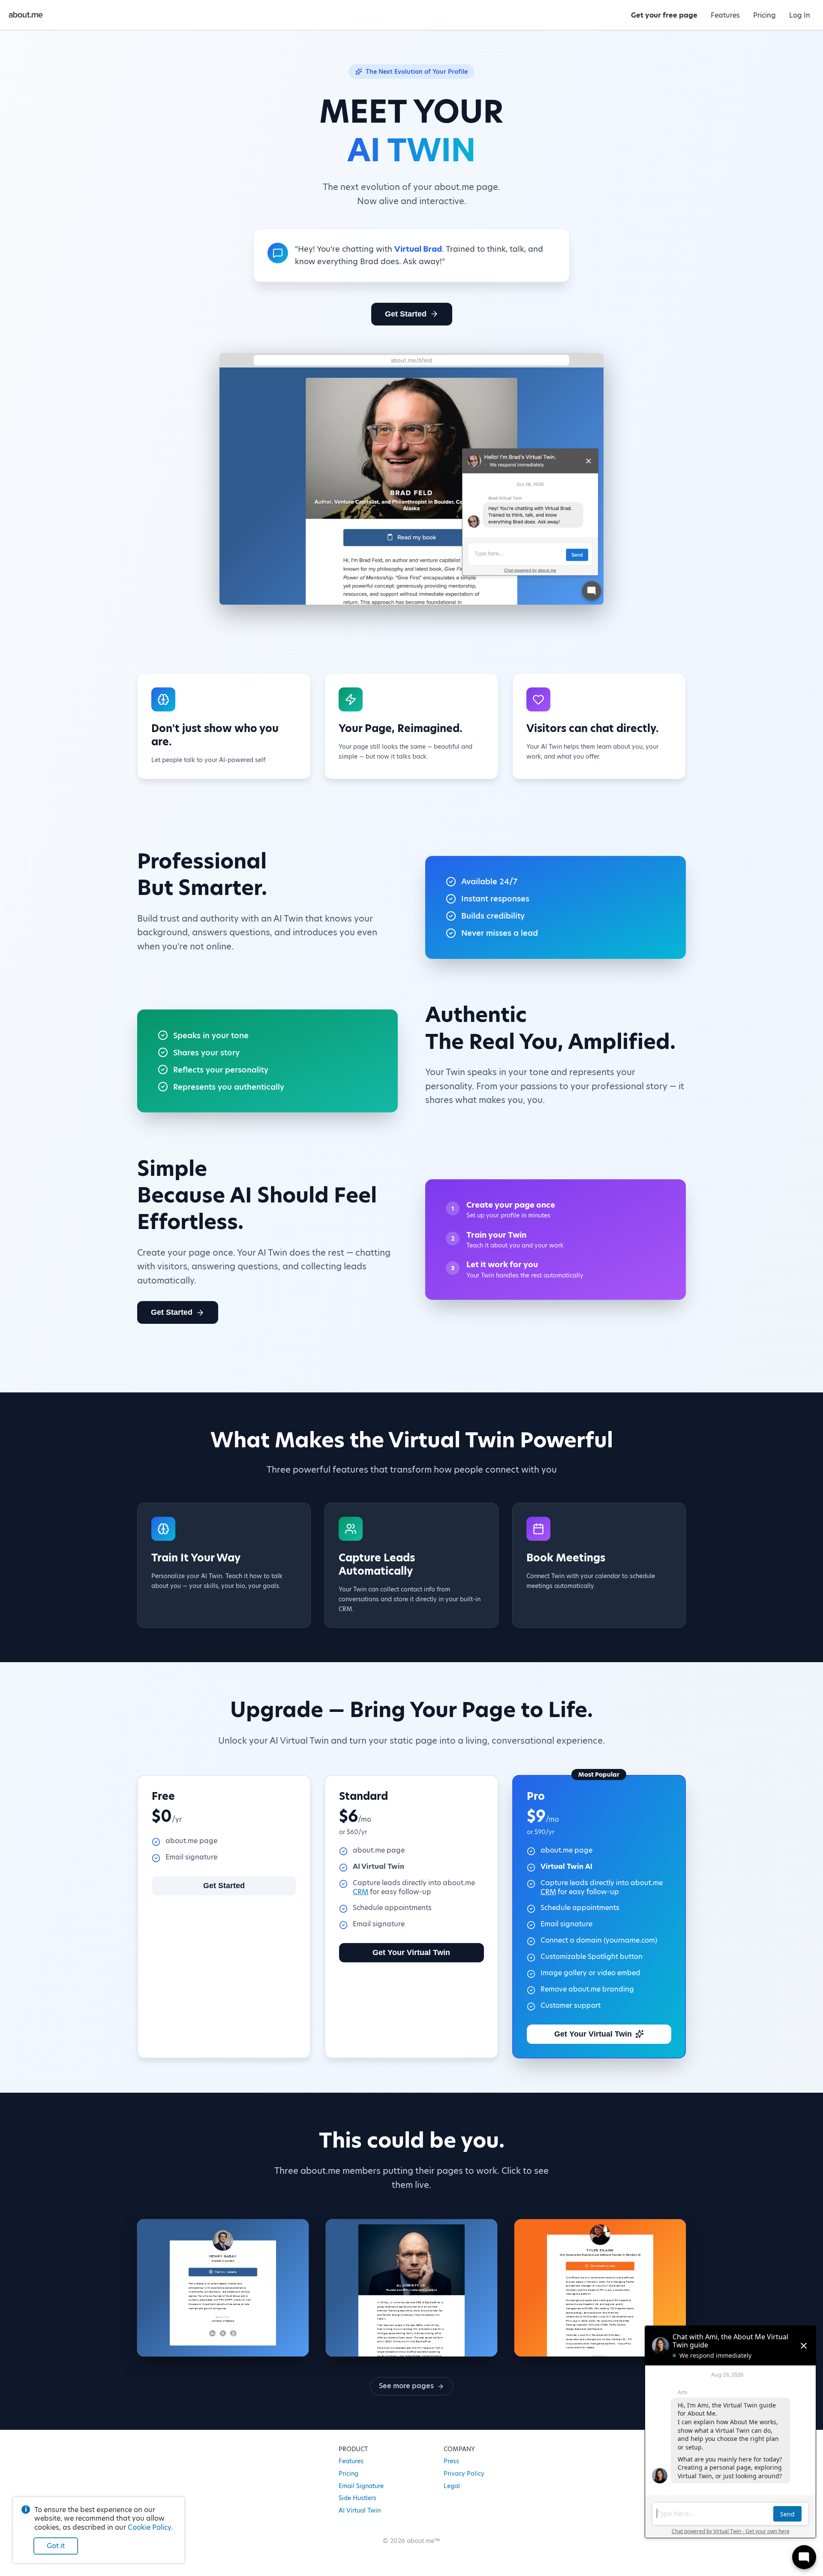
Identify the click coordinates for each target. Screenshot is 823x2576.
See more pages (406, 2386)
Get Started (406, 314)
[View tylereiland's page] (600, 2288)
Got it (56, 2546)
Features (351, 2461)
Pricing (348, 2474)
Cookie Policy (149, 2527)
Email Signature (361, 2486)
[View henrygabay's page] (223, 2288)
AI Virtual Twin (360, 2510)
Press (451, 2461)
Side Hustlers (357, 2498)
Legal (452, 2486)
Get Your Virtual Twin (411, 1952)
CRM (360, 1892)
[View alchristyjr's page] (411, 2288)
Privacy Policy (464, 2474)
